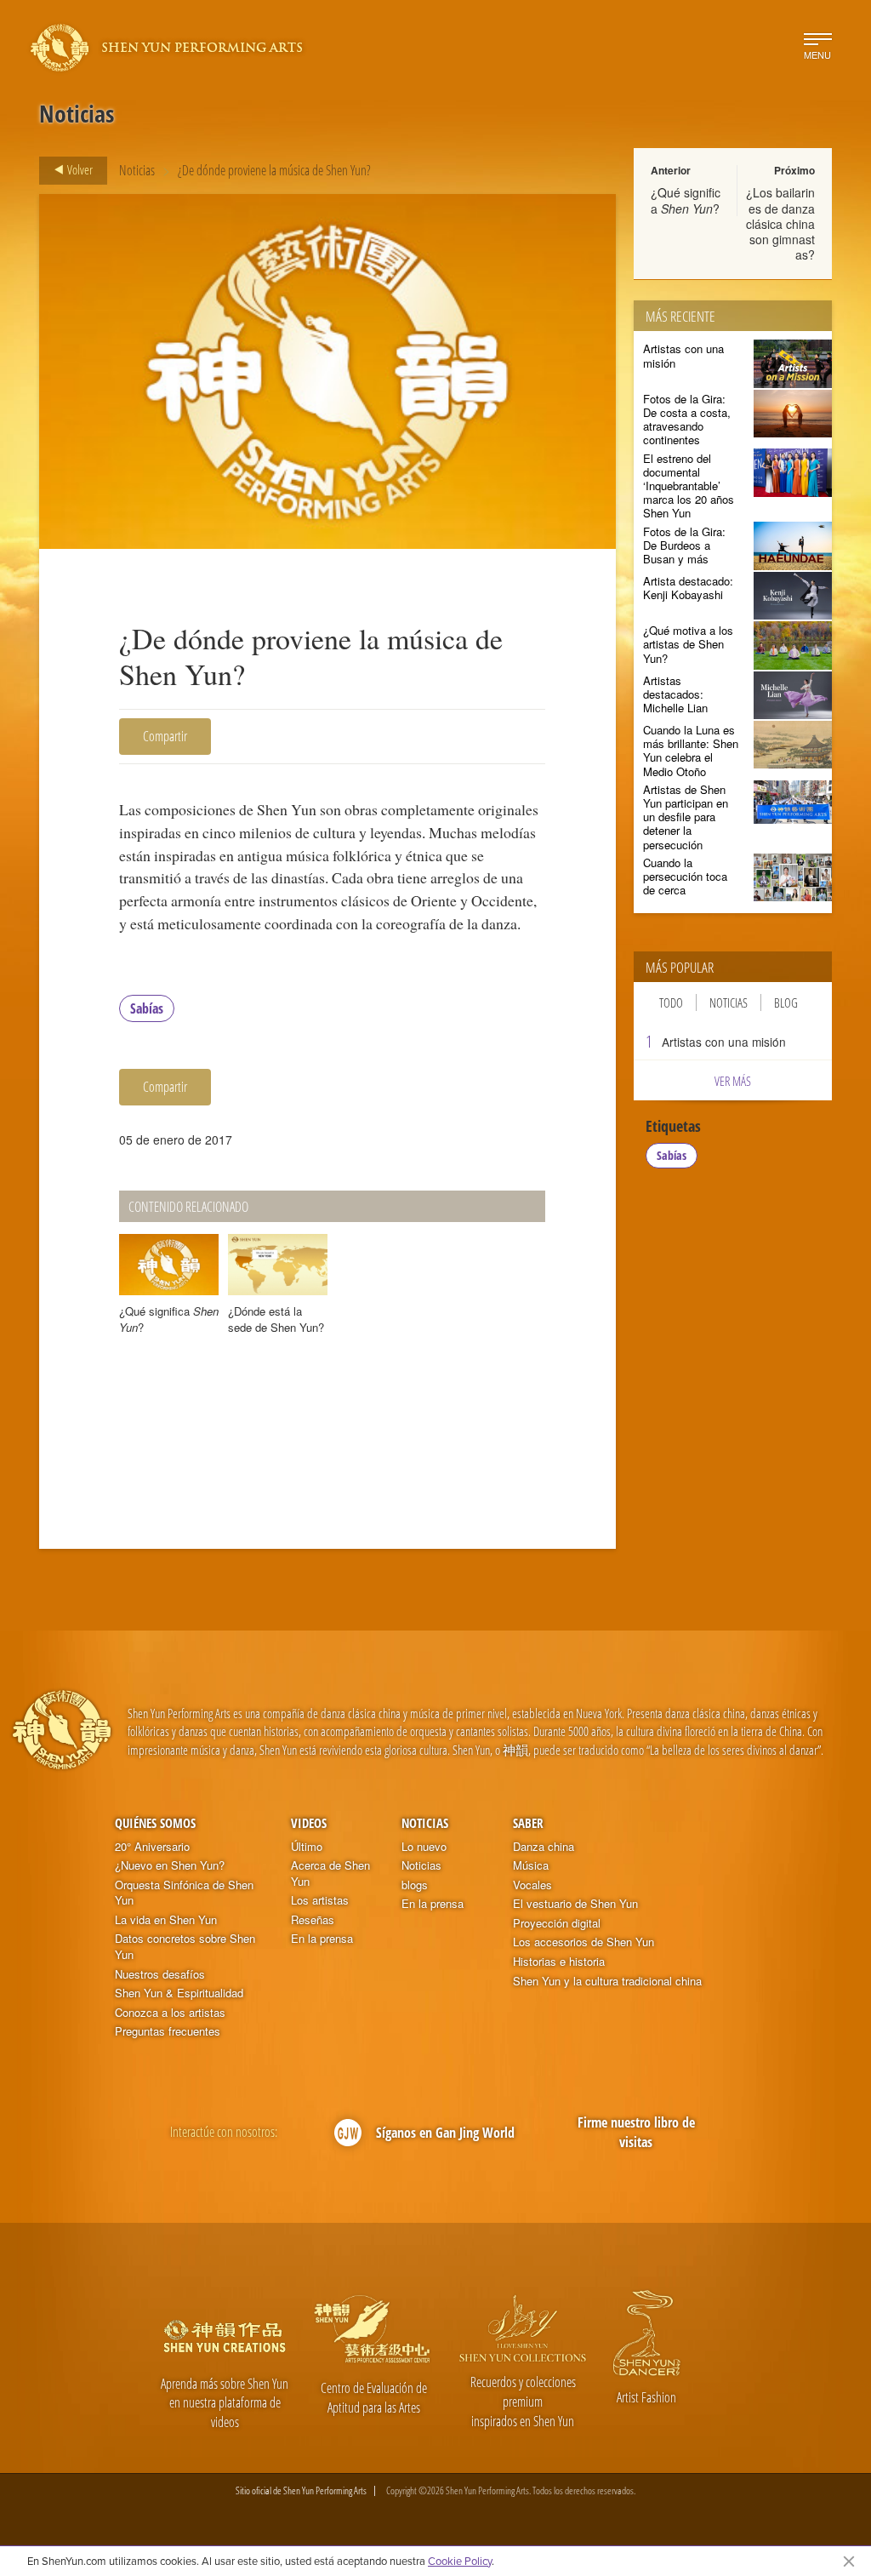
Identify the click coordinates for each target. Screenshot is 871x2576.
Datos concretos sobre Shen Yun (185, 1947)
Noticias (137, 170)
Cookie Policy (460, 2561)
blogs (415, 1885)
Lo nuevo (424, 1847)
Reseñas (313, 1920)
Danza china (544, 1847)
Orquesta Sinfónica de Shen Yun (184, 1893)
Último (307, 1847)
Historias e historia (559, 1962)
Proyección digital (557, 1923)
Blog (786, 1002)
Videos (309, 1823)
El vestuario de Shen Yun (575, 1904)
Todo (671, 1002)
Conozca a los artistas (170, 2013)
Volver (79, 169)
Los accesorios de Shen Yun (584, 1942)
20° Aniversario (152, 1847)
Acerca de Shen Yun (330, 1873)
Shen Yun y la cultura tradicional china (607, 1981)
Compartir (165, 736)
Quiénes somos (155, 1823)
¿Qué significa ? (686, 200)
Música (531, 1865)
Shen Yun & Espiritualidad (179, 1993)
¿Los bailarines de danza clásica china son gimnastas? (780, 223)
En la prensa (322, 1939)
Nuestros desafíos (160, 1974)
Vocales (532, 1885)
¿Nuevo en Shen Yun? (170, 1865)
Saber (528, 1823)
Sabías (147, 1008)
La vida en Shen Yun (166, 1920)
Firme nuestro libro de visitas (636, 2132)
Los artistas (320, 1900)
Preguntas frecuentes (168, 2031)
